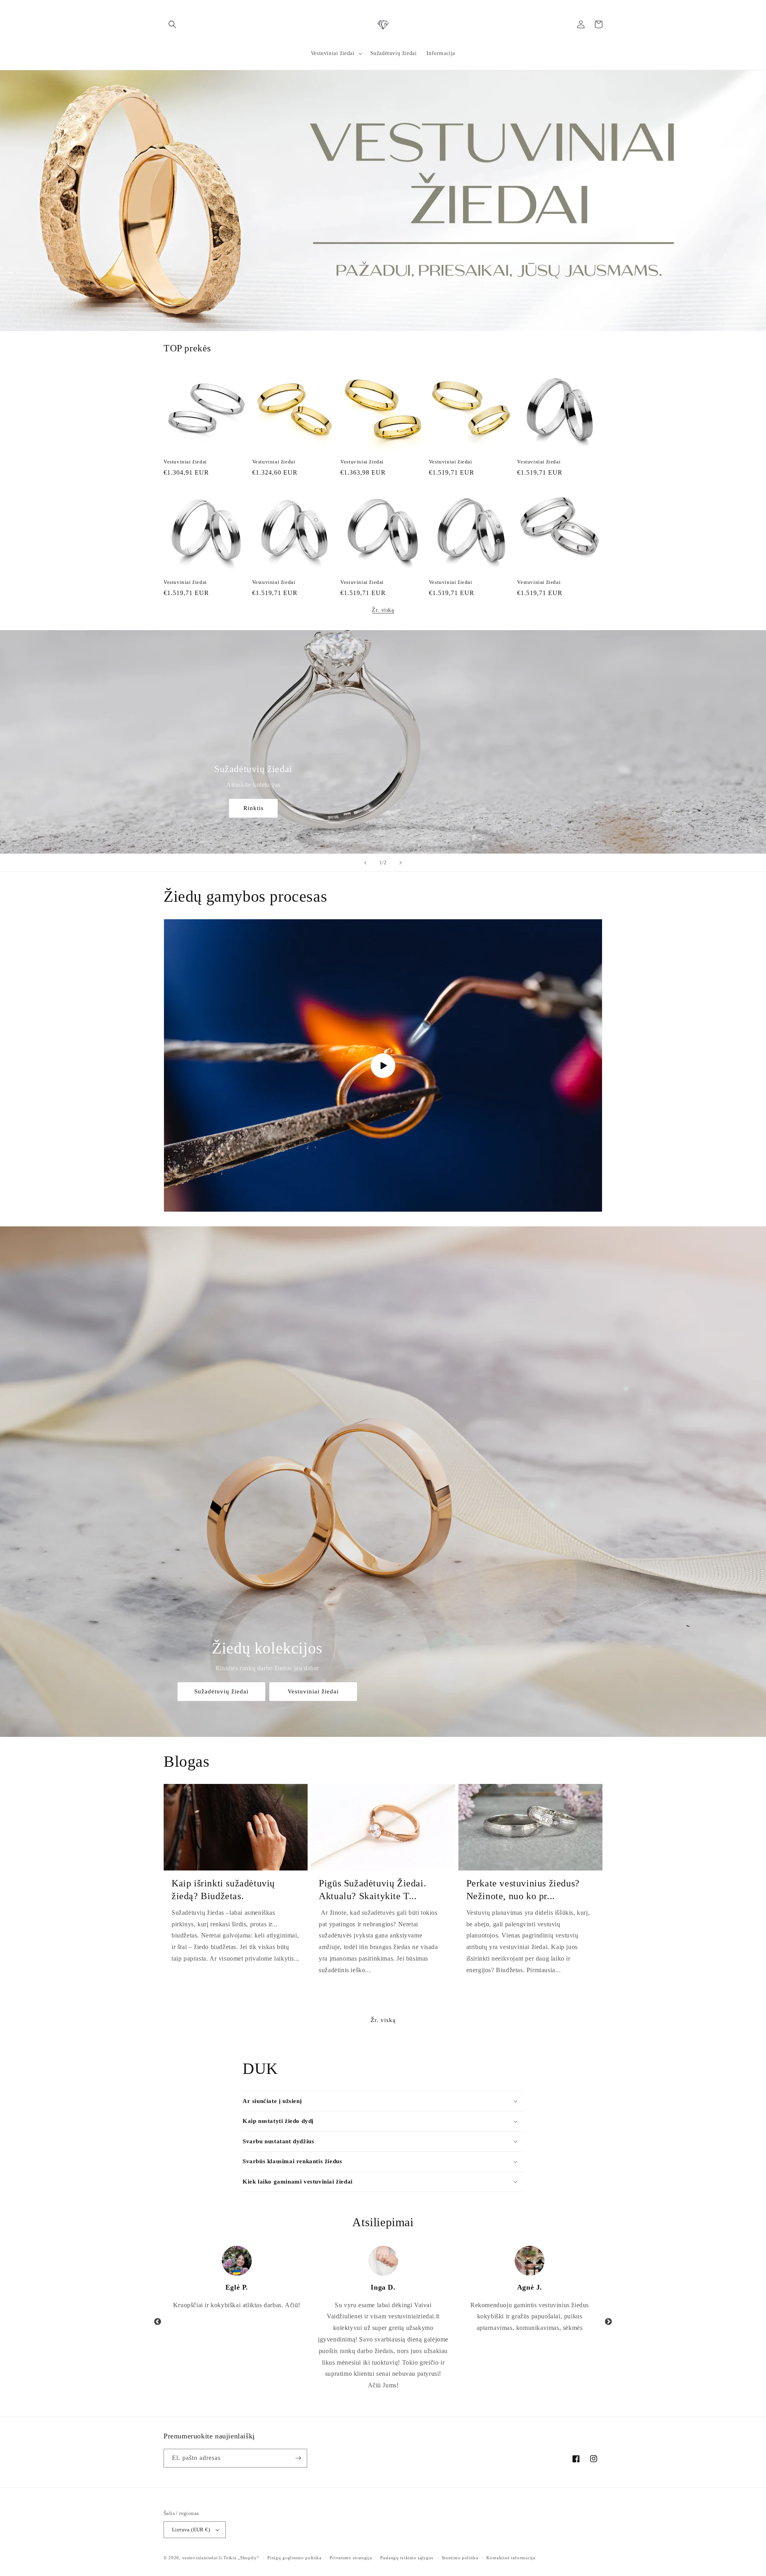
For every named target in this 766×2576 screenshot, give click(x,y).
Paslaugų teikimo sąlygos (407, 2558)
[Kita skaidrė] (401, 863)
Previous (158, 2322)
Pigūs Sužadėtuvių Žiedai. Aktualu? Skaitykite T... (372, 1889)
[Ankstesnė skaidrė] (365, 863)
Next (608, 2322)
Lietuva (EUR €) (191, 2530)
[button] (172, 24)
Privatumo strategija (351, 2558)
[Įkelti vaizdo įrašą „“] (383, 1065)
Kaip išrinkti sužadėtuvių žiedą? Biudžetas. (223, 1889)
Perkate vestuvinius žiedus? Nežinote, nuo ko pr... (523, 1889)
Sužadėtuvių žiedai (221, 1691)
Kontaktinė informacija (511, 2558)
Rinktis (254, 808)
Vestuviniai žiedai (185, 462)
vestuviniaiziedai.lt (202, 2558)
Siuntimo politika (460, 2558)
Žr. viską (383, 610)
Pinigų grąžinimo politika (294, 2558)
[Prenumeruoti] (298, 2458)
